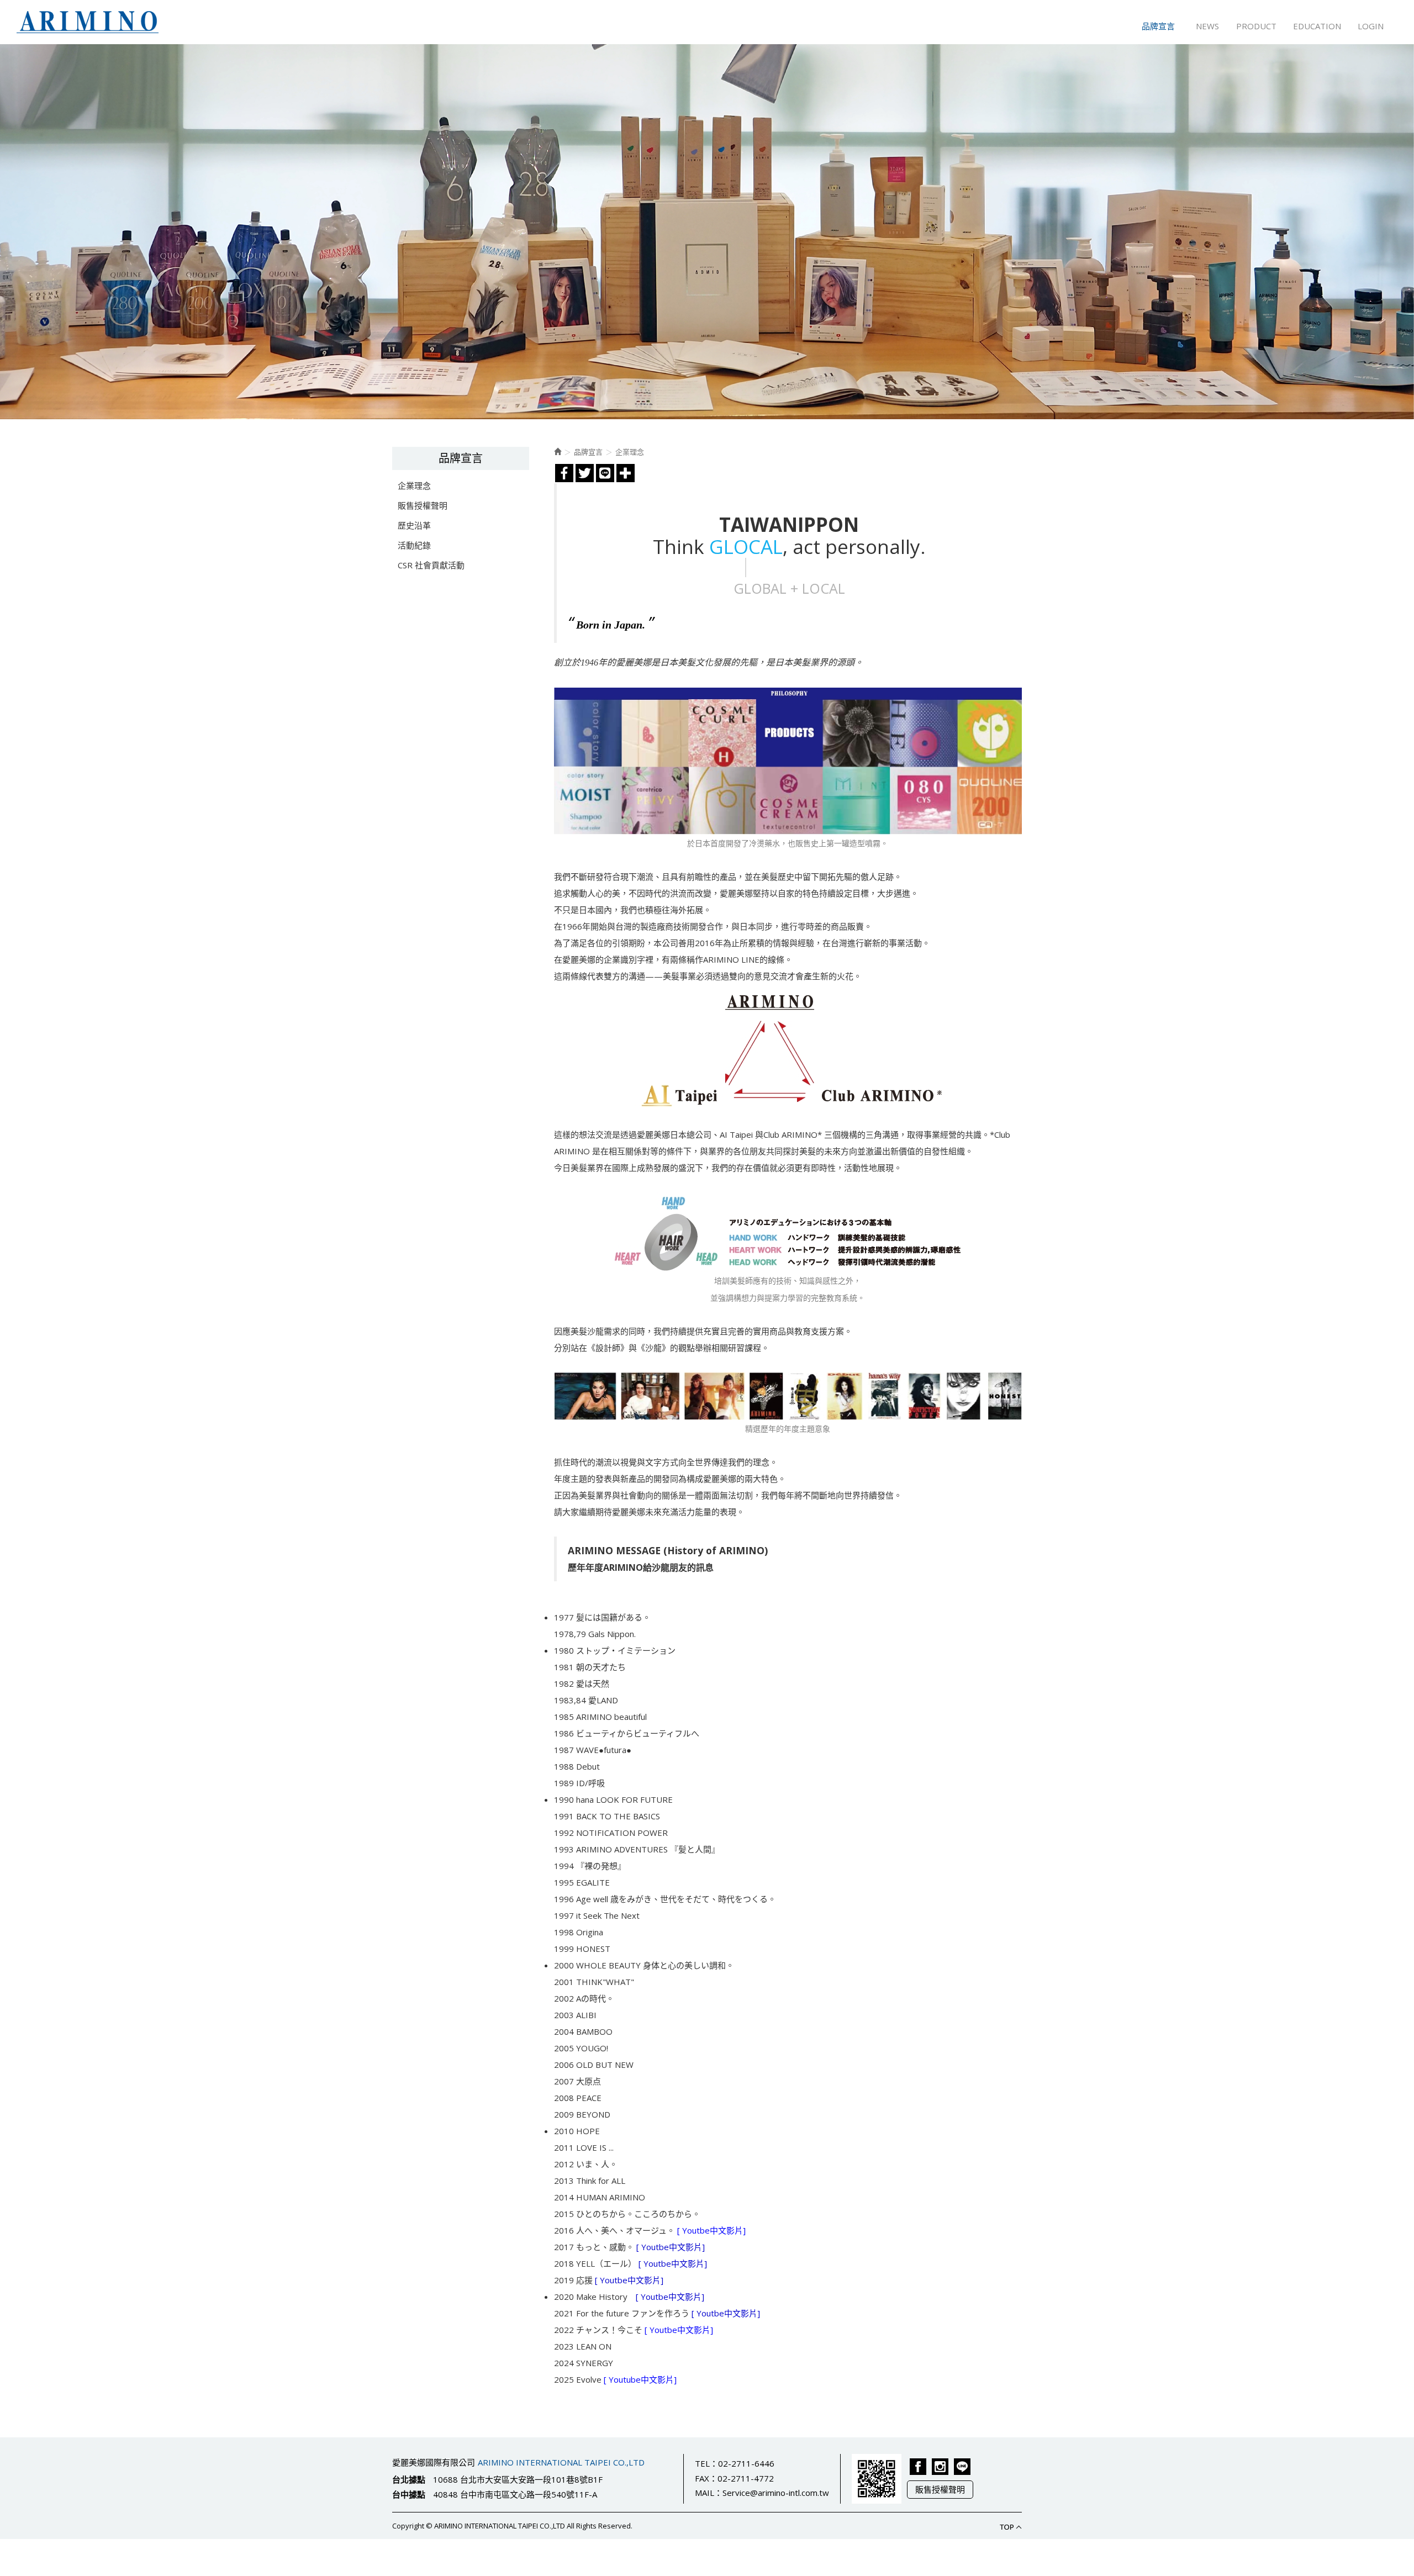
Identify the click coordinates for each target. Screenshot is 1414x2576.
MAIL (705, 2493)
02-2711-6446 (746, 2463)
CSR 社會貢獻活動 (431, 565)
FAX (702, 2478)
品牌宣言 (588, 452)
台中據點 (409, 2494)
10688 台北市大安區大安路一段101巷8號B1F (518, 2479)
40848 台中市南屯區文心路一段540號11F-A (515, 2494)
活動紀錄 (414, 545)
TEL (702, 2463)
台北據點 (409, 2479)
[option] (707, 232)
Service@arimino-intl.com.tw (776, 2493)
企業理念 (414, 485)
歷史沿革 (414, 525)
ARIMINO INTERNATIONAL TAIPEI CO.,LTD (88, 22)
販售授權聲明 (423, 505)
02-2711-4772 (746, 2478)
